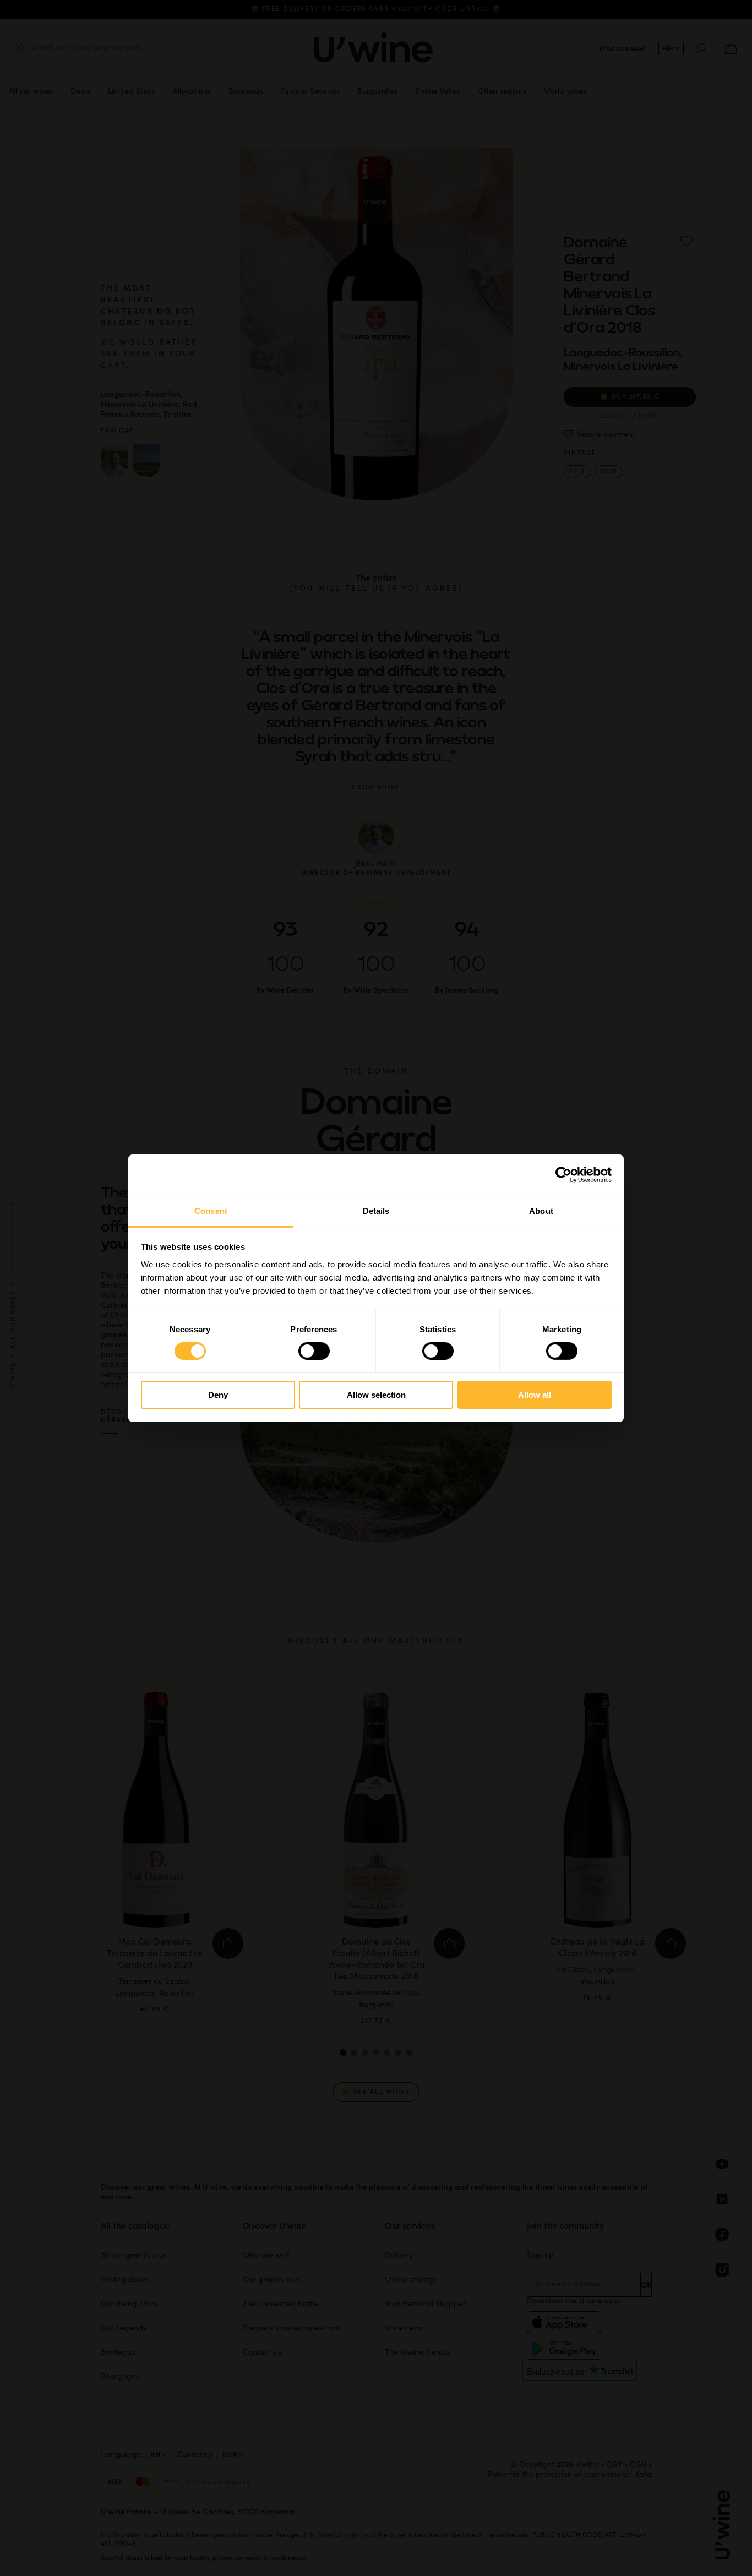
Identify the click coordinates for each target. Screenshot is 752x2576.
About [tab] (541, 1210)
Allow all (535, 1395)
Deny (218, 1395)
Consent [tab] (211, 1210)
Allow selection (376, 1395)
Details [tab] (376, 1210)
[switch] (314, 1351)
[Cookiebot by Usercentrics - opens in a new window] (563, 1175)
